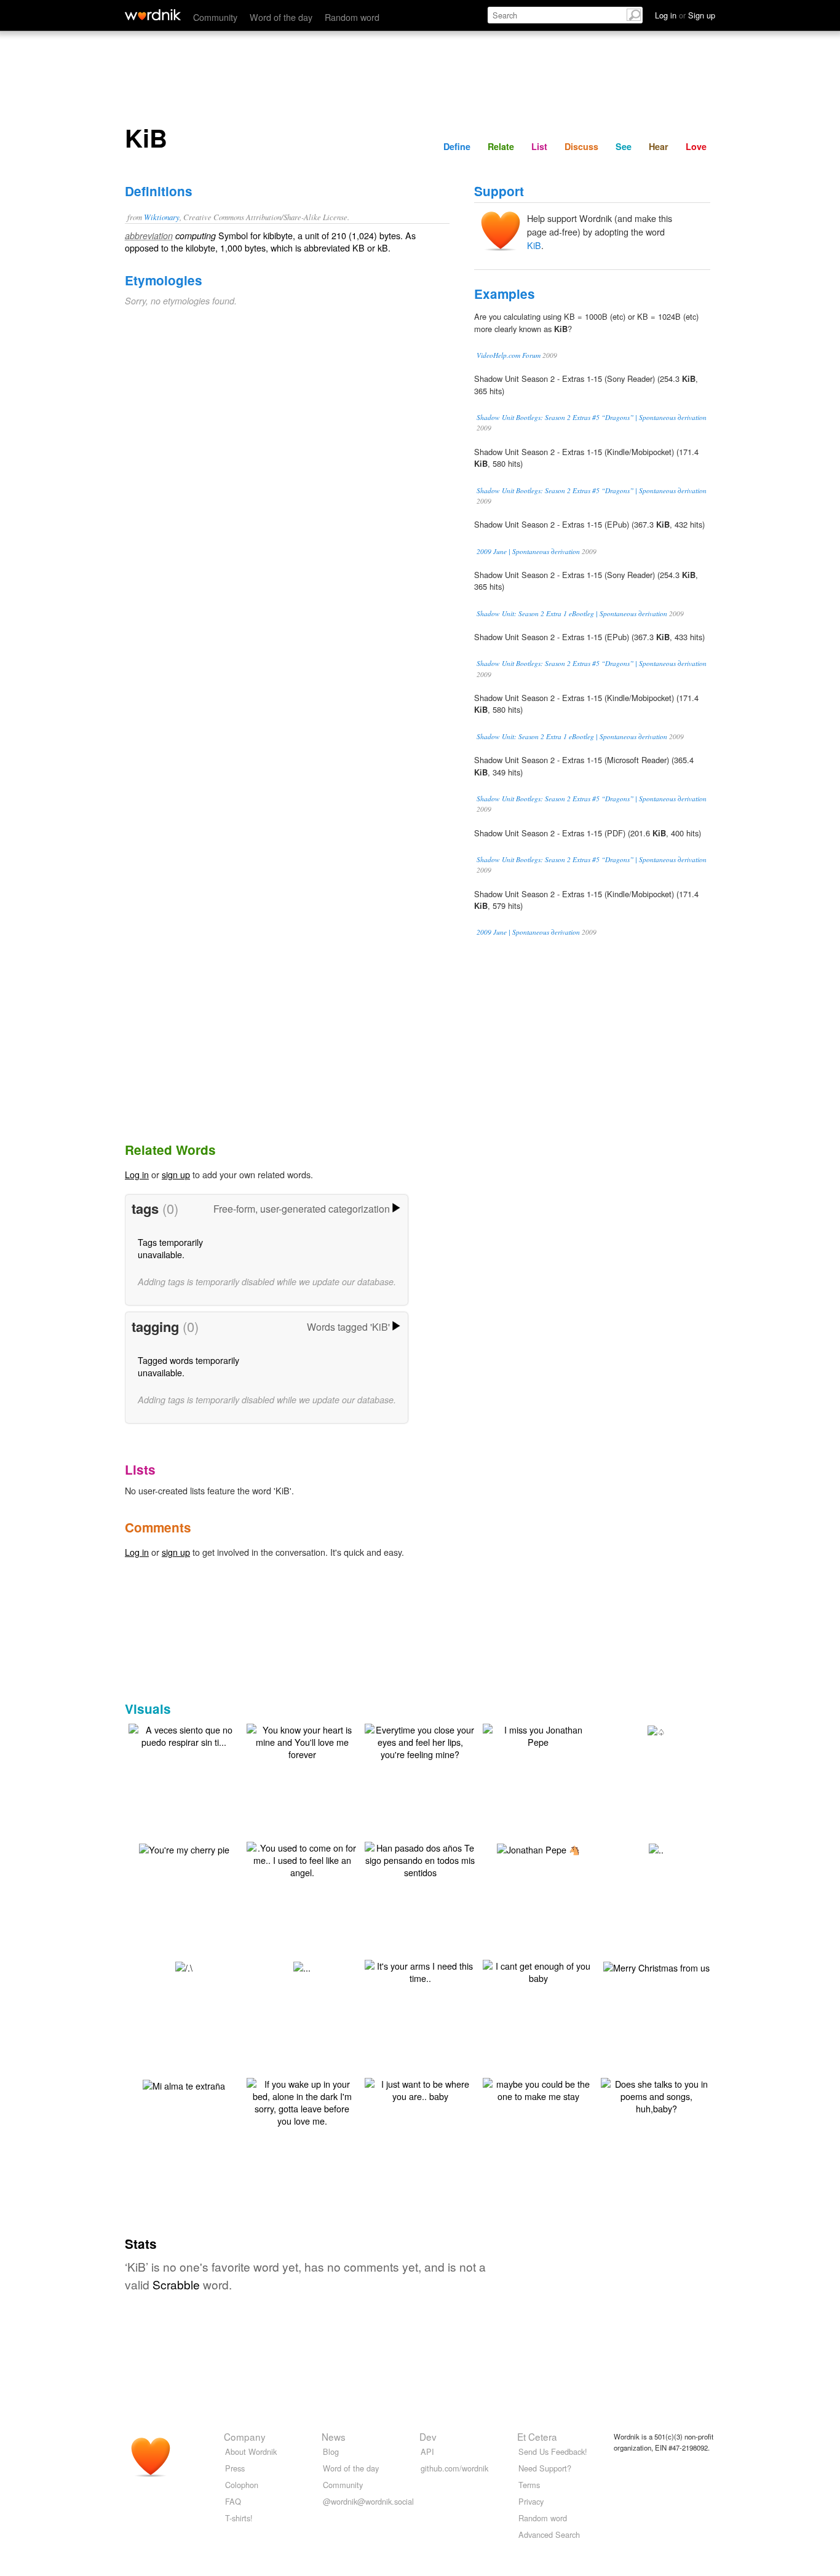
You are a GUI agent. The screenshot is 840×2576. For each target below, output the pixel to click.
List (539, 146)
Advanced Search (549, 2534)
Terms (529, 2485)
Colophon (242, 2485)
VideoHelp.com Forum (509, 355)
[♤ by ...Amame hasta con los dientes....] (656, 1730)
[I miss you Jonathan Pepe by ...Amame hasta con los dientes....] (538, 1734)
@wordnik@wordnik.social (368, 2501)
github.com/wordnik (454, 2468)
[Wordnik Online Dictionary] (153, 15)
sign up (176, 1174)
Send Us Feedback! (553, 2451)
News (334, 2436)
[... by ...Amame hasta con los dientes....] (302, 1966)
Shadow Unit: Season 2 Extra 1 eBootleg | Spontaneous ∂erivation (572, 613)
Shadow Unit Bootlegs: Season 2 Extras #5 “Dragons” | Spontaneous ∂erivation (592, 417)
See (624, 146)
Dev (428, 2436)
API (427, 2451)
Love (696, 146)
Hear (659, 146)
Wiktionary (162, 217)
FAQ (233, 2501)
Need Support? (545, 2468)
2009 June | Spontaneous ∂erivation (528, 551)
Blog (331, 2451)
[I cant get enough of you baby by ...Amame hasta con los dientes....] (538, 1971)
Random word (352, 17)
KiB (534, 245)
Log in (137, 1174)
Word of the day (281, 17)
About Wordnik (251, 2451)
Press (235, 2468)
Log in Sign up (685, 15)
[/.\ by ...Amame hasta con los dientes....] (184, 1966)
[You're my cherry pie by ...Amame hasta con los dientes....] (184, 1848)
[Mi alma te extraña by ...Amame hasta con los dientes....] (184, 2084)
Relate (501, 146)
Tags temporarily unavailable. (170, 1248)
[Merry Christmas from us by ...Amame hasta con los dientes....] (656, 1966)
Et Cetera (537, 2436)
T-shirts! (239, 2518)
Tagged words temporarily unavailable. (188, 1366)
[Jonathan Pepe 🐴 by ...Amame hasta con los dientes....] (538, 1848)
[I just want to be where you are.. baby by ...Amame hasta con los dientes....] (420, 2089)
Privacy (531, 2501)
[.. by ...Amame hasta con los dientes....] (656, 1848)
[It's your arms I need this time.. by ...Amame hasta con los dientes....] (420, 1971)
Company (245, 2436)
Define (457, 146)
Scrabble (176, 2284)
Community (215, 17)
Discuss (581, 146)
